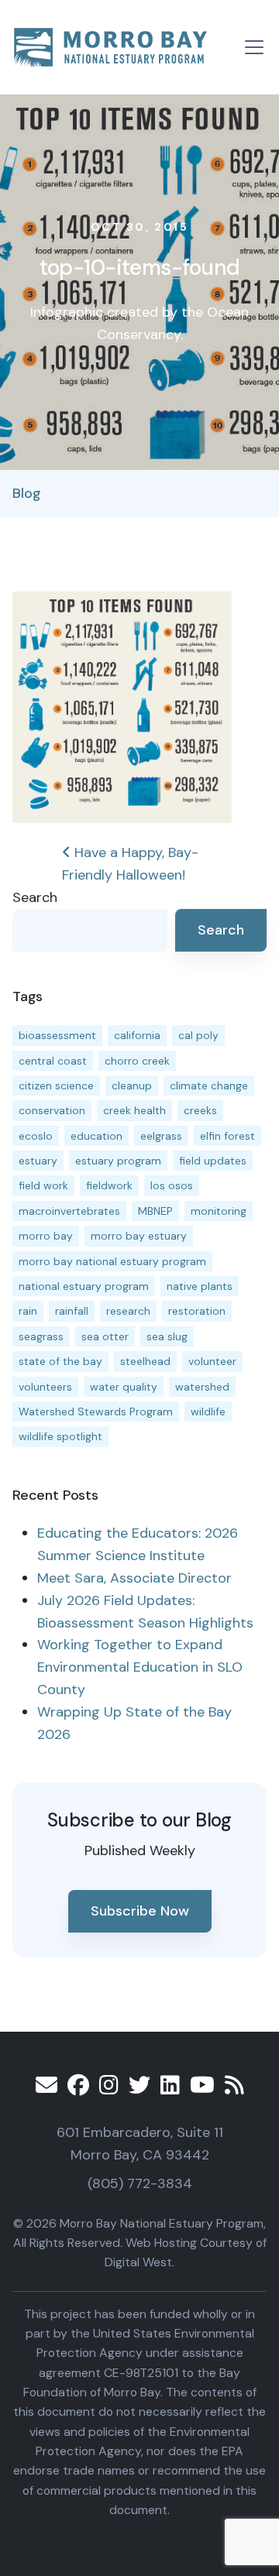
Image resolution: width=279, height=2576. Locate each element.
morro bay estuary (139, 1236)
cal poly (198, 1035)
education (96, 1136)
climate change (209, 1086)
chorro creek (137, 1061)
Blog (27, 493)
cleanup (132, 1086)
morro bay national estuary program (112, 1261)
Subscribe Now (140, 1911)
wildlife (208, 1411)
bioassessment (57, 1035)
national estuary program (84, 1286)
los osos (172, 1185)
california (137, 1035)
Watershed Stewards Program (96, 1411)
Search (35, 897)
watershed (202, 1387)
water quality (124, 1387)
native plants (200, 1286)
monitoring (219, 1211)
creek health (134, 1110)
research (128, 1311)
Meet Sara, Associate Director (134, 1578)
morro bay (46, 1236)
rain (28, 1311)
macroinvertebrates (69, 1211)
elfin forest (227, 1136)
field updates (213, 1161)
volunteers (45, 1387)
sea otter (105, 1336)
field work (43, 1185)
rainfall (72, 1311)
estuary (38, 1161)
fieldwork (109, 1185)
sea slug (167, 1336)
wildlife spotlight (60, 1436)
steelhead (145, 1361)
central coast (53, 1061)
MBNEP (155, 1211)
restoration (197, 1311)
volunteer (212, 1361)
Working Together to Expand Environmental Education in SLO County (140, 1667)
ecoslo (36, 1136)
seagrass (41, 1336)
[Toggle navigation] (254, 47)
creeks (200, 1110)
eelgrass (161, 1136)
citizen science (56, 1086)
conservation (52, 1110)
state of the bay (60, 1361)
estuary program (118, 1161)
